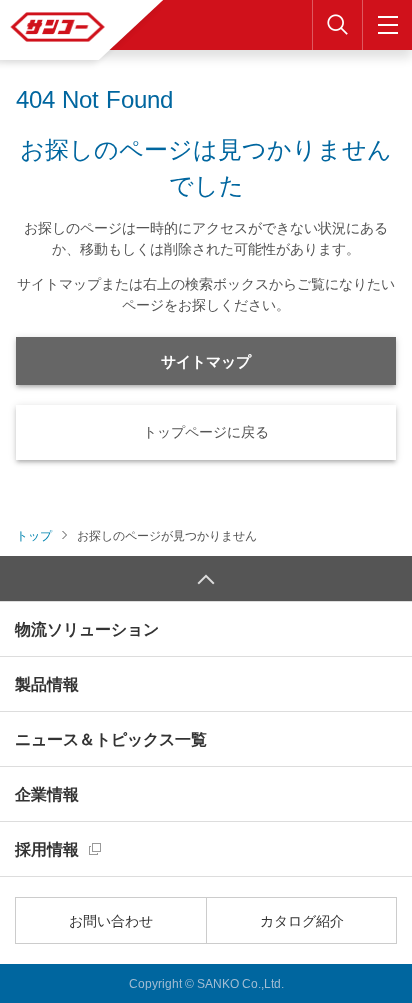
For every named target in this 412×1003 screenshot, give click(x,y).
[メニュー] (387, 25)
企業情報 (47, 794)
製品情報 (47, 684)
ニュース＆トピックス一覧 (111, 739)
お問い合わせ (111, 921)
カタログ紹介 (302, 921)
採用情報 (47, 849)
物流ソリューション (87, 629)
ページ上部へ (206, 578)
